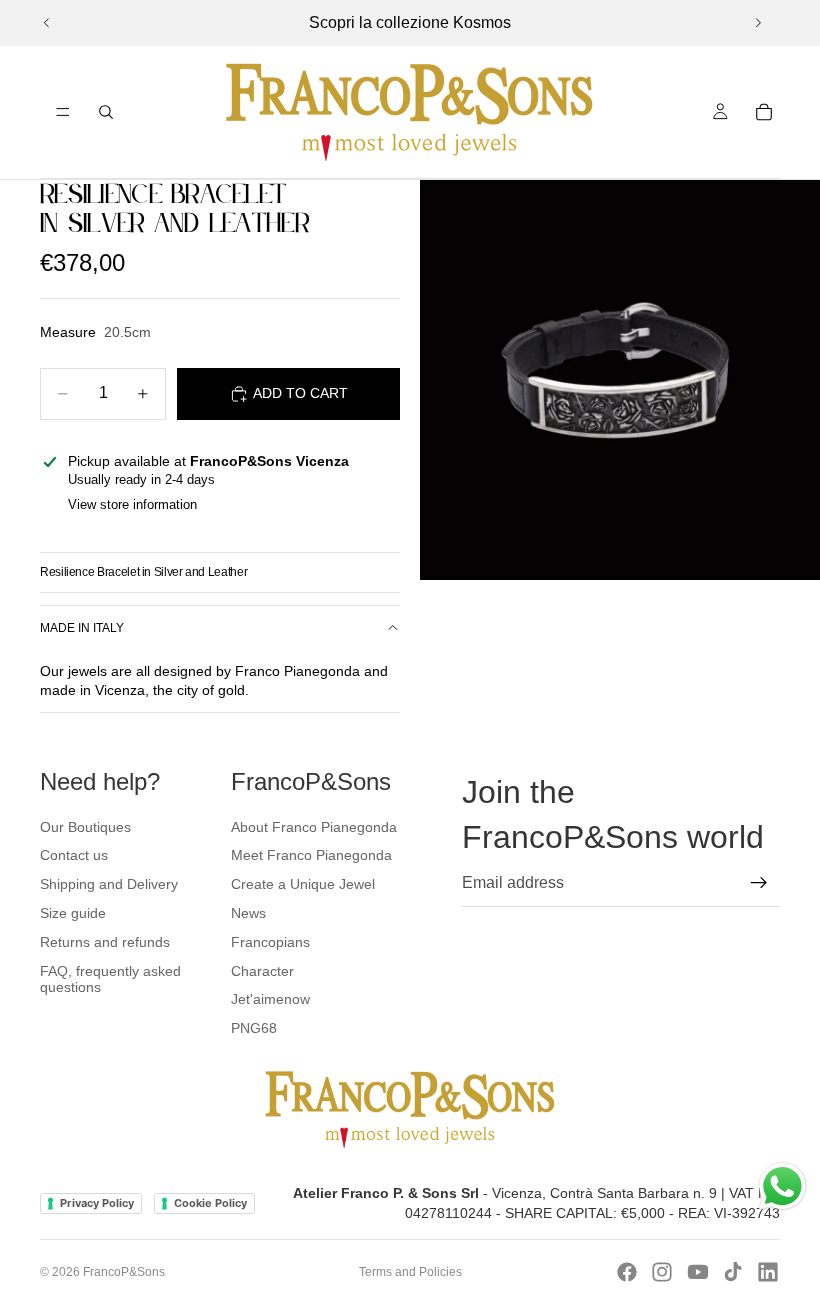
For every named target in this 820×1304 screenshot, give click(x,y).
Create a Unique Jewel (303, 884)
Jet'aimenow (270, 999)
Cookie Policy (210, 1203)
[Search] (106, 112)
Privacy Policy (97, 1203)
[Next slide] (758, 23)
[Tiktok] (733, 1272)
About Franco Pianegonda (314, 827)
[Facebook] (627, 1272)
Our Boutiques (85, 827)
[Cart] (764, 112)
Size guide (73, 913)
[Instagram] (662, 1272)
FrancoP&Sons (124, 1272)
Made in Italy (82, 628)
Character (262, 971)
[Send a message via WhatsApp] (782, 1186)
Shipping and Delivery (109, 884)
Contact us (74, 855)
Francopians (270, 942)
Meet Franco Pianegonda (311, 855)
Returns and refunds (105, 942)
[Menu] (63, 112)
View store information (132, 504)
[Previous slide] (47, 23)
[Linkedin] (768, 1272)
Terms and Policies (410, 1272)
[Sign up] (759, 883)
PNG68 (254, 1028)
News (248, 913)
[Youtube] (698, 1272)
